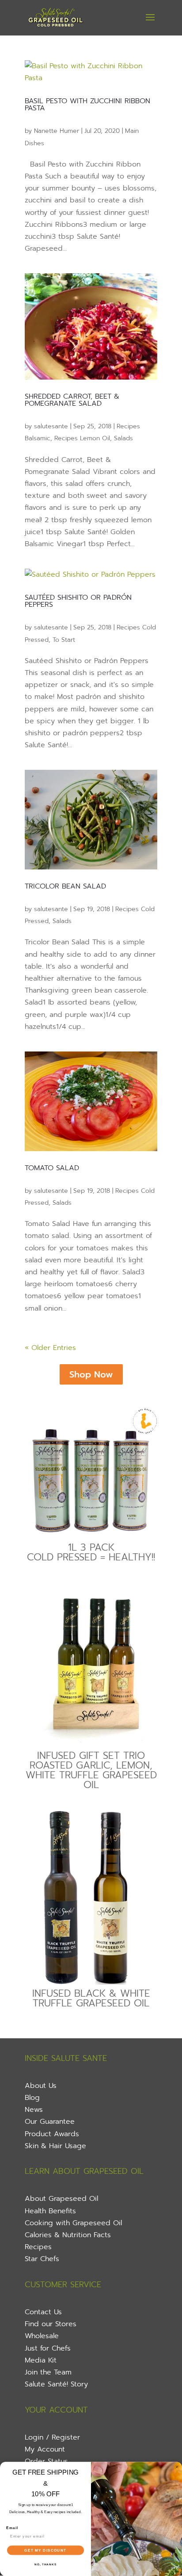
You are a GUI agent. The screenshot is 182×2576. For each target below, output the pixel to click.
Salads (123, 438)
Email (12, 2528)
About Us (41, 2086)
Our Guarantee (50, 2122)
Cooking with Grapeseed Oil (73, 2223)
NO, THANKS (45, 2564)
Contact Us (43, 2312)
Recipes (38, 2247)
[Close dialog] (177, 2467)
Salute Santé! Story (56, 2384)
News (34, 2110)
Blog (32, 2098)
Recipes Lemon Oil (82, 438)
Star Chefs (42, 2259)
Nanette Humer (57, 131)
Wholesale (42, 2336)
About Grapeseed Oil (61, 2199)
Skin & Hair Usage (55, 2146)
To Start (64, 640)
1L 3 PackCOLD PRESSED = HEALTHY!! (91, 1552)
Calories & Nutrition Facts (68, 2235)
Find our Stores (51, 2324)
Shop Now (91, 1374)
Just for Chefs (48, 2348)
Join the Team (48, 2372)
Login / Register (52, 2437)
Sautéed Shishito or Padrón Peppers (78, 601)
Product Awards (52, 2134)
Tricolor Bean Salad (65, 886)
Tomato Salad (52, 1168)
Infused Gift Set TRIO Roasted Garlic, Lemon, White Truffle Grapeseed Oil (91, 1770)
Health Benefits (50, 2211)
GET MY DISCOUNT (45, 2550)
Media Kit (41, 2360)
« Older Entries (50, 1348)
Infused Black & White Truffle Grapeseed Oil (91, 1998)
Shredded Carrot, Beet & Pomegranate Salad (72, 400)
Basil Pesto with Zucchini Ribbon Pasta (87, 105)
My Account (45, 2449)
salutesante (51, 426)
